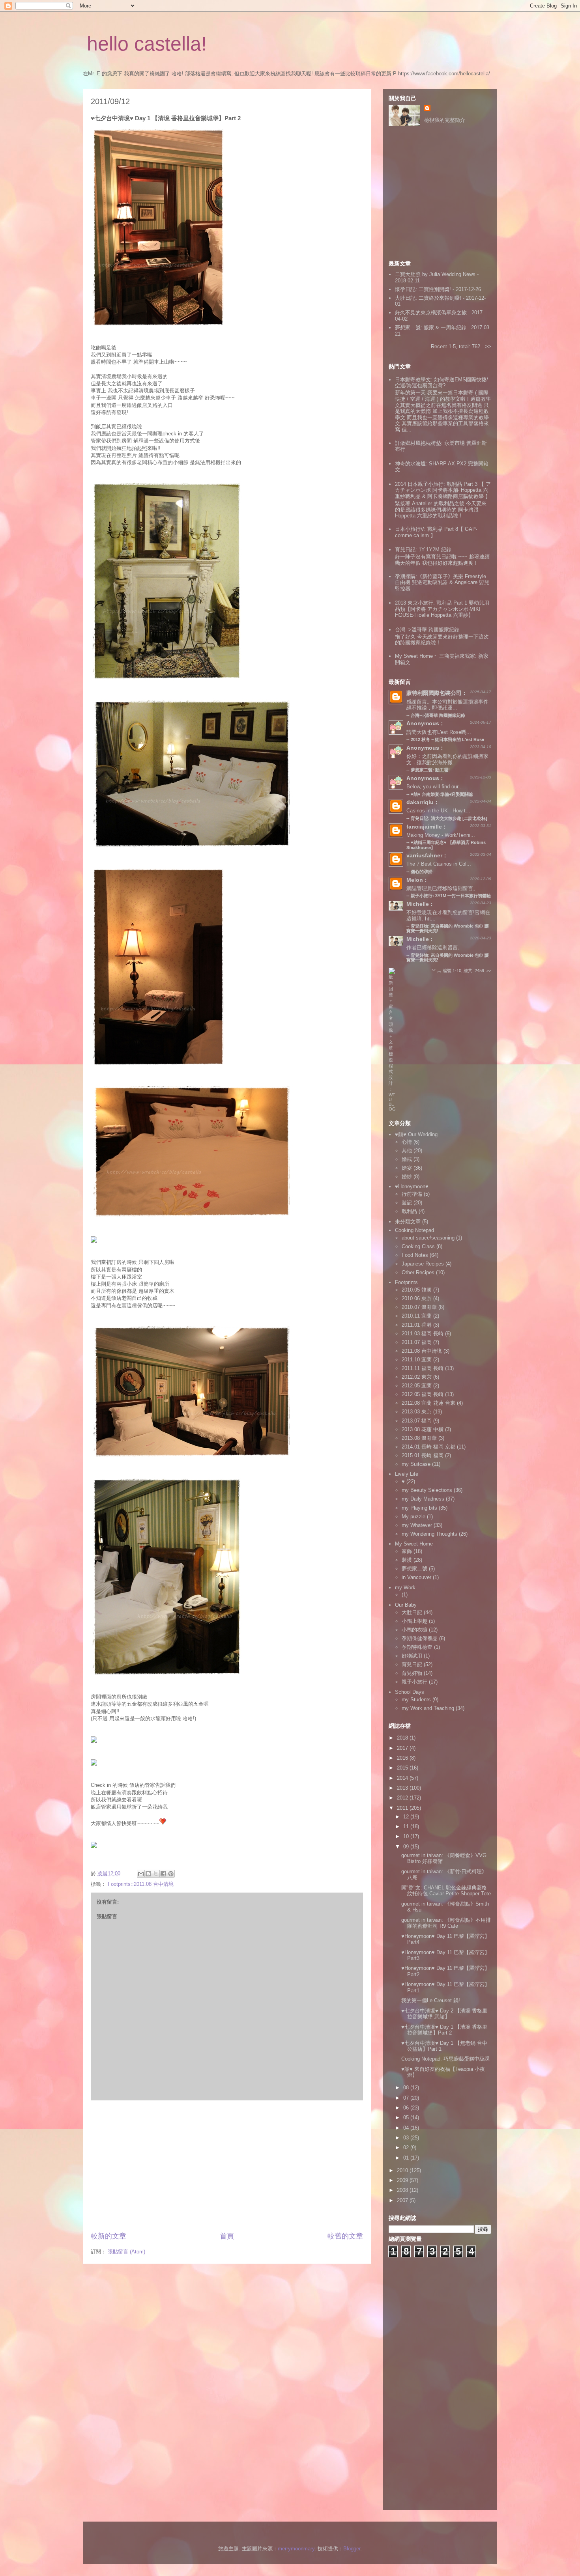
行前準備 (412, 1194)
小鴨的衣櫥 (414, 1630)
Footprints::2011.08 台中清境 (141, 1884)
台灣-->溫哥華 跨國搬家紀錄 (427, 630)
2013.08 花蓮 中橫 (423, 1429)
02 (407, 2148)
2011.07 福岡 (417, 1342)
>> (488, 346)
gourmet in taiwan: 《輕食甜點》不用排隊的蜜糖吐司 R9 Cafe (446, 1923)
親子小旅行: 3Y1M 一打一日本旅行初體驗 (451, 896)
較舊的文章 (345, 2236)
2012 (403, 1798)
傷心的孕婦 (422, 872)
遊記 (407, 1203)
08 (407, 2088)
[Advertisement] (227, 2166)
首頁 (227, 2236)
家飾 (407, 1551)
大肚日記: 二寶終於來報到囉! (428, 298)
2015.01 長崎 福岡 (423, 1455)
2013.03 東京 (417, 1412)
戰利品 (409, 1211)
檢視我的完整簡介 (445, 120)
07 (407, 2098)
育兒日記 (412, 1664)
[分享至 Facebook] (163, 1874)
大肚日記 (412, 1612)
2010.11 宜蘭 (417, 1316)
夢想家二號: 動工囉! (430, 770)
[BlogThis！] (148, 1874)
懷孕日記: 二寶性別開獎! (423, 289)
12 (407, 1817)
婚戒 (407, 1159)
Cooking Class (418, 1246)
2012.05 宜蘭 (417, 1386)
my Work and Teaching (428, 1708)
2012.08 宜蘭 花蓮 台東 (428, 1403)
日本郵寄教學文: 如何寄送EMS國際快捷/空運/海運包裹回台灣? (442, 383)
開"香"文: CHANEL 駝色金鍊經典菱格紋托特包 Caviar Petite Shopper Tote (446, 1891)
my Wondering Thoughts (429, 1534)
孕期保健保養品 (420, 1638)
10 (407, 1836)
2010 (403, 2170)
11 (407, 1827)
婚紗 (407, 1177)
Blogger (352, 2549)
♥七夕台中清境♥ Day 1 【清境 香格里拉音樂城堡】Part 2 (444, 2030)
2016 (403, 1758)
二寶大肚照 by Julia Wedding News (436, 274)
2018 (403, 1738)
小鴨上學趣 (414, 1621)
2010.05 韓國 (417, 1290)
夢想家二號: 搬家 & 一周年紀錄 (431, 328)
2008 (403, 2190)
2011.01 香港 (417, 1325)
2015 (403, 1768)
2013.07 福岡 (417, 1421)
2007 (403, 2200)
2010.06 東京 (417, 1298)
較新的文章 (109, 2236)
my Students (416, 1700)
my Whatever (417, 1525)
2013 (403, 1788)
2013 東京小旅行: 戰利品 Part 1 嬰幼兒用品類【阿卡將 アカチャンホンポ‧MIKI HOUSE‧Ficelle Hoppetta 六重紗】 (442, 609)
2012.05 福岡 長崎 (423, 1394)
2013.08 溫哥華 (419, 1438)
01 (407, 2158)
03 (407, 2138)
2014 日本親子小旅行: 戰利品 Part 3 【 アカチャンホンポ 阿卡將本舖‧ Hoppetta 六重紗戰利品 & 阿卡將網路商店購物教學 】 (443, 490)
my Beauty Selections (427, 1490)
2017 (403, 1748)
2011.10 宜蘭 (417, 1360)
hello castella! (147, 44)
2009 (403, 2180)
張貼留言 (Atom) (126, 2252)
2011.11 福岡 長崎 (423, 1368)
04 (407, 2128)
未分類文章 (408, 1222)
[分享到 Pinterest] (171, 1874)
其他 (407, 1151)
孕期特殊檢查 (417, 1647)
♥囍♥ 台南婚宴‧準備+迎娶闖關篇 (442, 794)
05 (407, 2118)
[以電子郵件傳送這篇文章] (141, 1874)
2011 (403, 1808)
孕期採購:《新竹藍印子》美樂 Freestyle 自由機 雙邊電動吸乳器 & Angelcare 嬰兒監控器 (442, 582)
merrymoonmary (296, 2549)
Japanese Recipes (423, 1264)
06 (407, 2108)
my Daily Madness (423, 1499)
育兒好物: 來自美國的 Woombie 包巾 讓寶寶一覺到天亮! (448, 958)
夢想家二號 (414, 1569)
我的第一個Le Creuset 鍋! (431, 2000)
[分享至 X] (156, 1874)
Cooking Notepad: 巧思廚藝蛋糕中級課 (445, 2059)
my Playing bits (419, 1508)
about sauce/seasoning (428, 1238)
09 (407, 1847)
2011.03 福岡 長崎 (423, 1334)
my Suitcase (416, 1464)
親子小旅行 (414, 1682)
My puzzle (413, 1517)
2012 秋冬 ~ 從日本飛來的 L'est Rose (447, 739)
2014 (403, 1778)
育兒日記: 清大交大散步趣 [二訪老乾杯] (449, 818)
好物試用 (412, 1656)
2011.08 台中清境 (422, 1351)
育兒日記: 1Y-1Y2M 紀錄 (423, 550)
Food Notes (415, 1255)
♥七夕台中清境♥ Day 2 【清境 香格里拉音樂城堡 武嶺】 (444, 2014)
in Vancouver (416, 1577)
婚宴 (407, 1168)
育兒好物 (412, 1673)
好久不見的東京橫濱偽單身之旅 (431, 313)
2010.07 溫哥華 (419, 1307)
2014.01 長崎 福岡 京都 (428, 1447)
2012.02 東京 (417, 1377)
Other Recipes (418, 1272)
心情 (407, 1142)
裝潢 (407, 1560)
